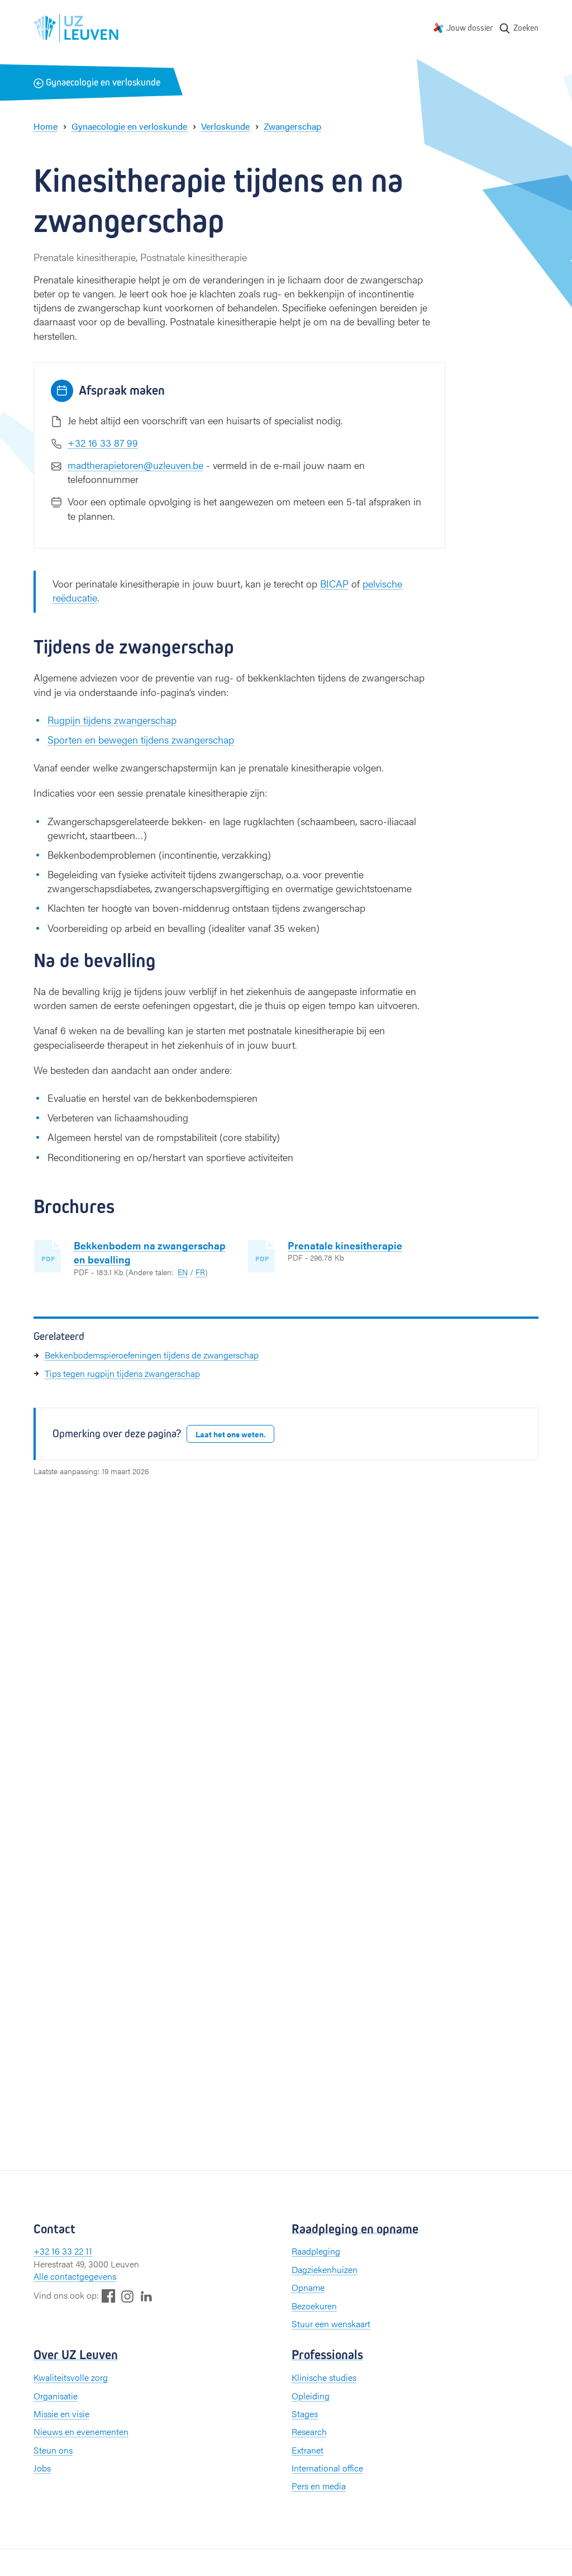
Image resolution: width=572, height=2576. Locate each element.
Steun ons (53, 2450)
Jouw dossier (470, 28)
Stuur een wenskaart (331, 2324)
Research (309, 2431)
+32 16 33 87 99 (103, 442)
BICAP (334, 583)
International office (327, 2468)
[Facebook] (108, 2296)
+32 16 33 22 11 (63, 2251)
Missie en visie (61, 2414)
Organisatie (56, 2396)
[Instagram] (127, 2296)
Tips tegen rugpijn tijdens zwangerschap (122, 1373)
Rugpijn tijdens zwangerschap (112, 720)
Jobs (42, 2468)
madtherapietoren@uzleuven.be (135, 465)
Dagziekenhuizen (325, 2269)
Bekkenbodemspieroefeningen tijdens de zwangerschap (152, 1355)
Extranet (308, 2450)
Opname (308, 2287)
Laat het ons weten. (230, 1434)
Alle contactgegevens (75, 2276)
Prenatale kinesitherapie (345, 1245)
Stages (305, 2414)
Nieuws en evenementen (81, 2431)
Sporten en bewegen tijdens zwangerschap (141, 739)
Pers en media (319, 2486)
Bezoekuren (314, 2306)
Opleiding (311, 2396)
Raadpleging (316, 2251)
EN (183, 1272)
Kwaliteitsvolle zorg (71, 2377)
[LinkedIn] (146, 2296)
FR (200, 1272)
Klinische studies (324, 2377)
